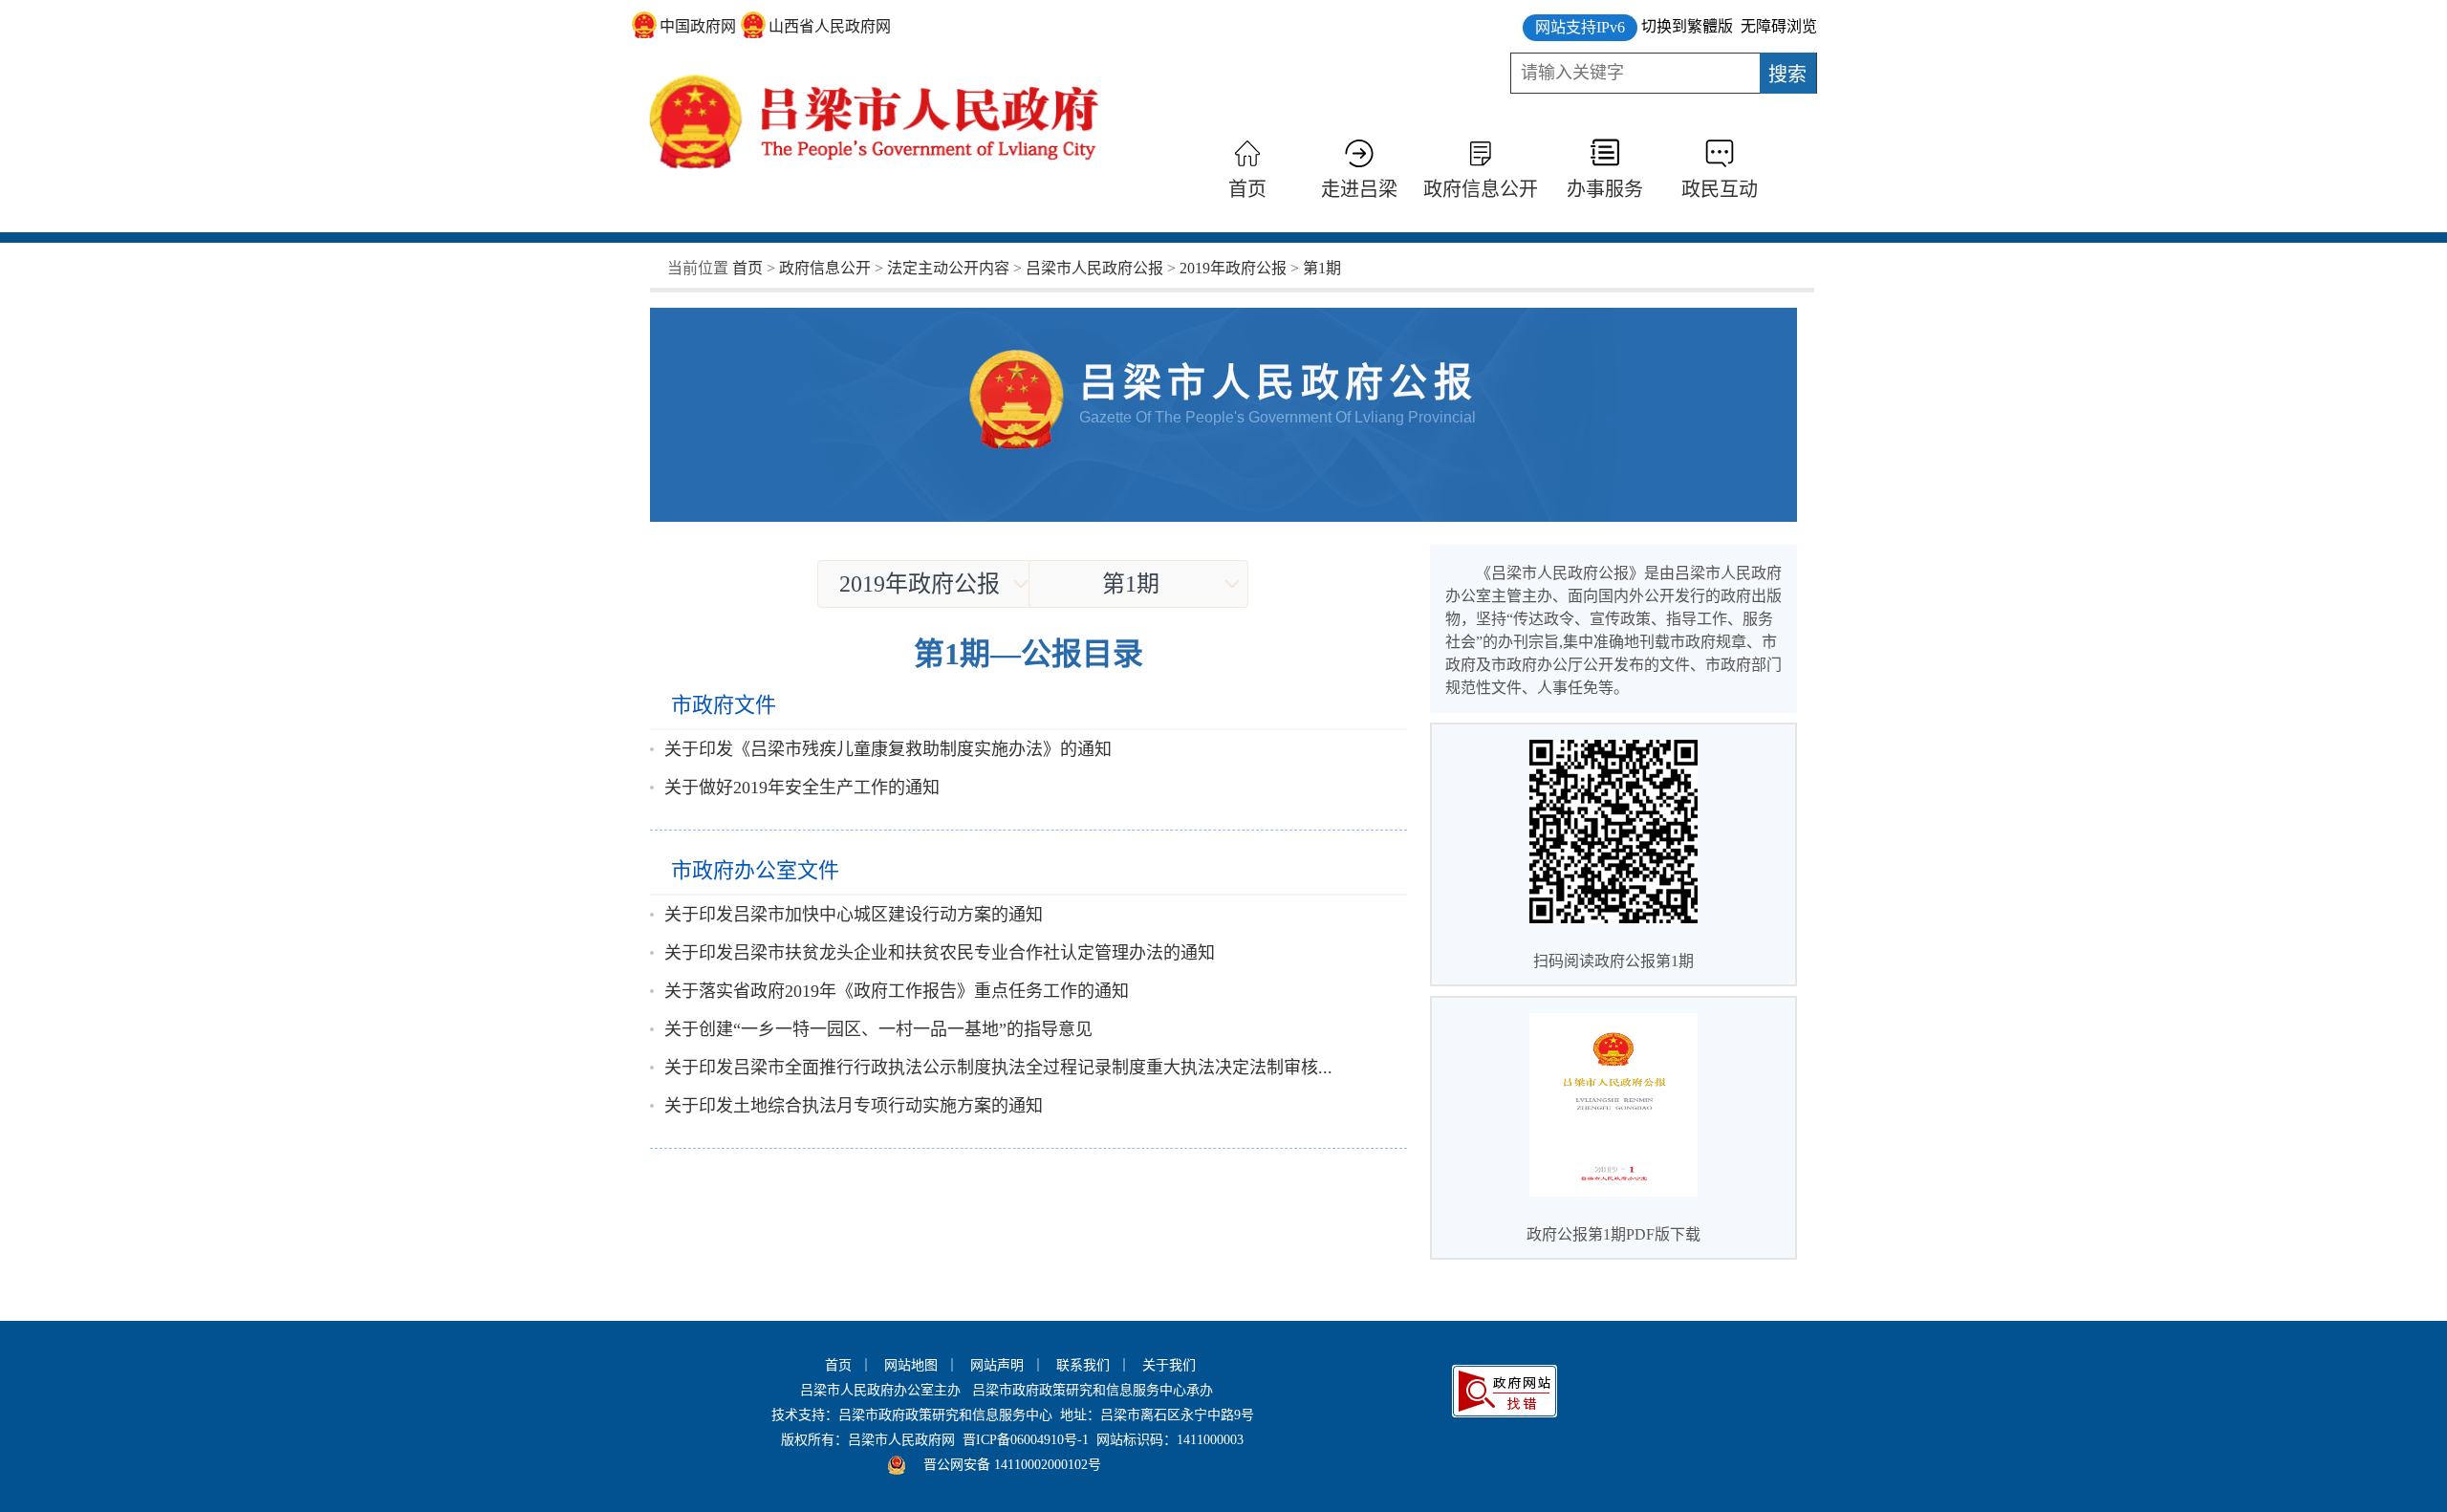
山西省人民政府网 (830, 26)
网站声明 (997, 1365)
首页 (1247, 189)
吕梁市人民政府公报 (1094, 268)
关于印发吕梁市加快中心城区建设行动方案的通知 (854, 915)
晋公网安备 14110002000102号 (1012, 1465)
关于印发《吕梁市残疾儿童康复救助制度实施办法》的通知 (888, 749)
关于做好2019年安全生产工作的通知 (802, 788)
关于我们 (1169, 1365)
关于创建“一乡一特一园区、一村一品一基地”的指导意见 (878, 1029)
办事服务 (1605, 189)
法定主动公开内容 (948, 268)
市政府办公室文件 (755, 870)
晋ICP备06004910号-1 (1026, 1440)
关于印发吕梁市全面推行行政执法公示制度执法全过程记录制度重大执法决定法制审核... (998, 1068)
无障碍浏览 (1779, 26)
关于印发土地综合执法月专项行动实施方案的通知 (854, 1106)
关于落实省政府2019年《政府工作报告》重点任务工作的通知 (897, 991)
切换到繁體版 (1687, 26)
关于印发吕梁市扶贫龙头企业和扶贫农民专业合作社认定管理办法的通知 (940, 953)
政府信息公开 (1481, 189)
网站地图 (911, 1365)
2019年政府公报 (1233, 268)
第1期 (1322, 268)
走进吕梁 (1359, 189)
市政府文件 (724, 705)
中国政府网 (698, 26)
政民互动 (1720, 189)
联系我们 (1083, 1365)
